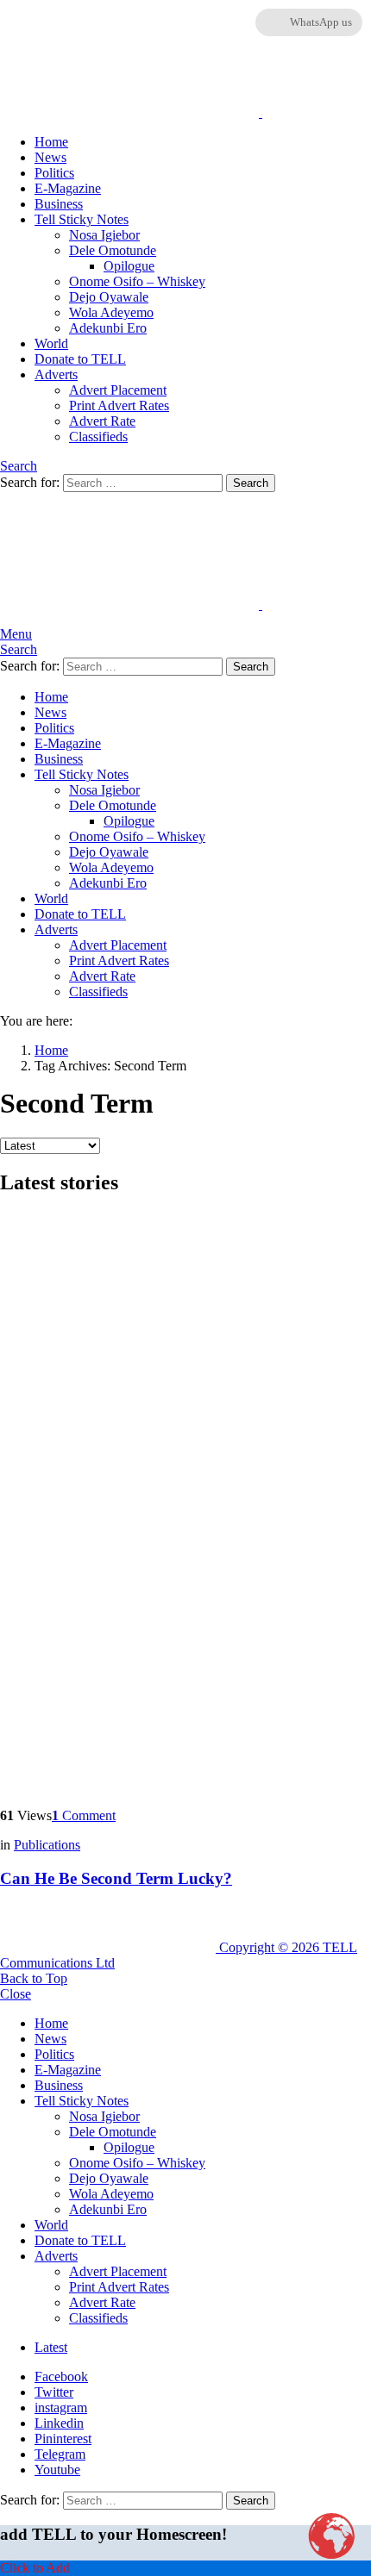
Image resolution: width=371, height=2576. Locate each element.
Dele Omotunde (113, 250)
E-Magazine (68, 188)
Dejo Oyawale (109, 297)
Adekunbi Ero (108, 328)
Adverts (56, 374)
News (50, 157)
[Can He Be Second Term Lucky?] (185, 1503)
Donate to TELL (80, 359)
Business (59, 204)
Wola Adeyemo (111, 312)
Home (51, 142)
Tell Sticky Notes (82, 219)
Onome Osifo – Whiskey (137, 281)
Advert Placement (118, 390)
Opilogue (129, 266)
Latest (51, 2347)
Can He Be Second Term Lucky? (116, 1878)
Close (16, 1994)
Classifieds (98, 437)
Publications (47, 1845)
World (51, 343)
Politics (54, 173)
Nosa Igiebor (104, 235)
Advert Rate (102, 421)
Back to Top (34, 1978)
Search (251, 483)
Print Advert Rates (119, 405)
